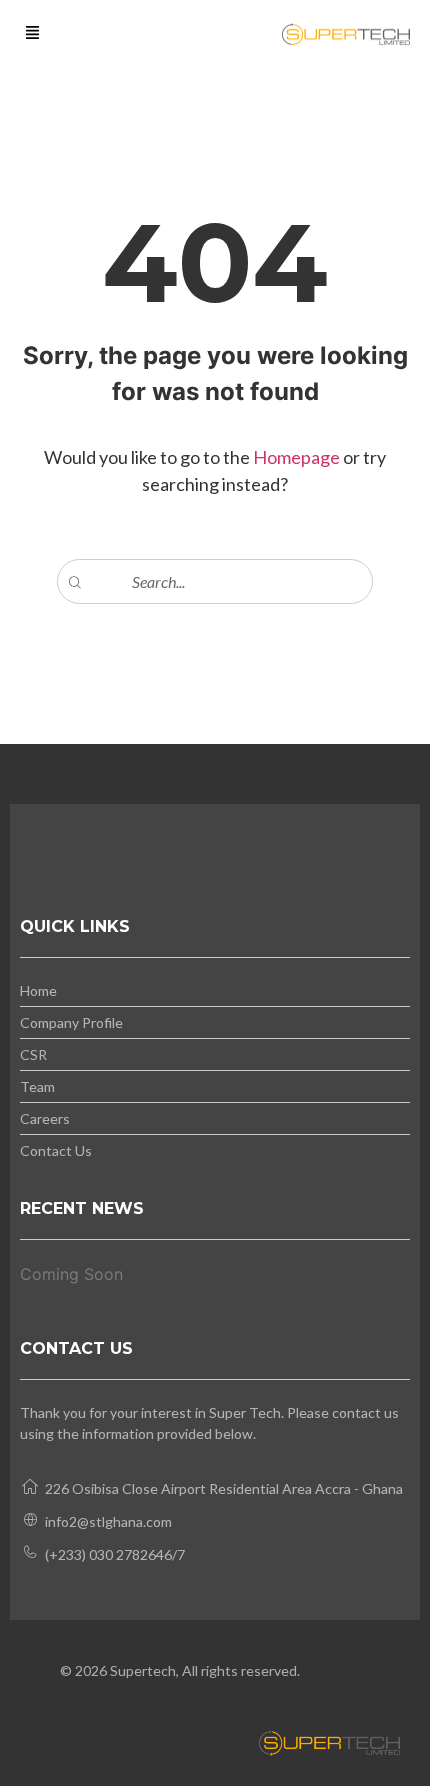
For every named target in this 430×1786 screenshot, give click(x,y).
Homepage (298, 457)
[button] (33, 34)
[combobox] (215, 581)
